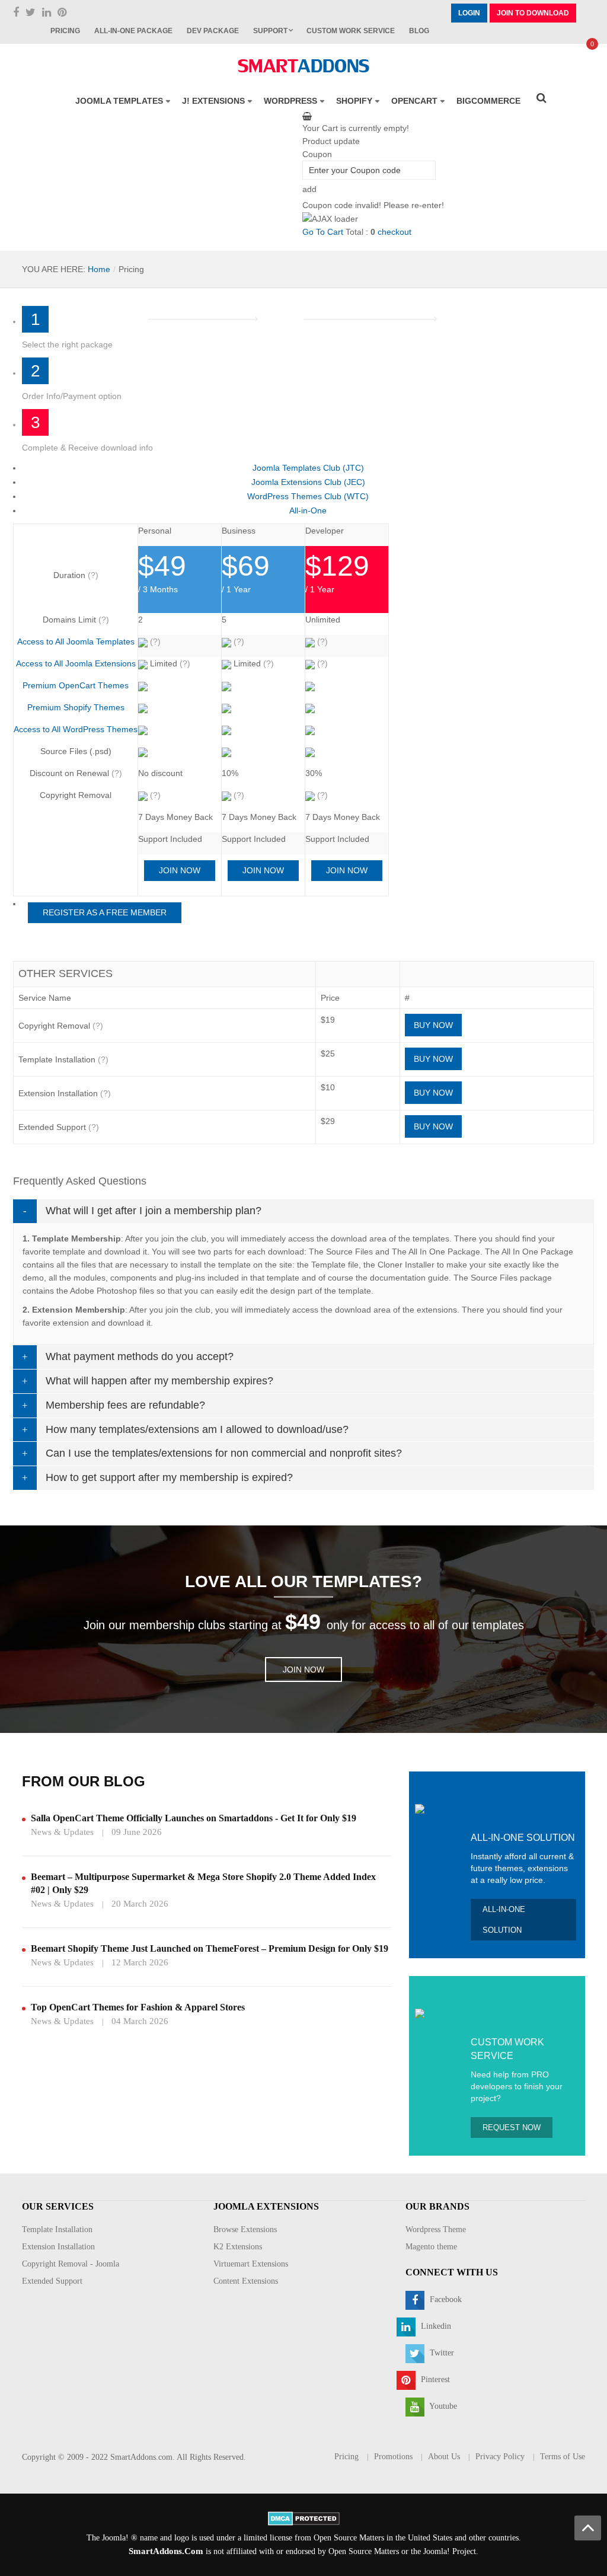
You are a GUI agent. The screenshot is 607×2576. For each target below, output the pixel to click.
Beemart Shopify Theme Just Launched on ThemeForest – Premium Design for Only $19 (210, 1948)
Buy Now (433, 1025)
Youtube (442, 2406)
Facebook (445, 2299)
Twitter (441, 2353)
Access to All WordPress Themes (76, 729)
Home (99, 269)
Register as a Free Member (105, 912)
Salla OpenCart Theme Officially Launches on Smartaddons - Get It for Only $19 (194, 1818)
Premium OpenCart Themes (76, 685)
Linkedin (435, 2326)
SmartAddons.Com (166, 2551)
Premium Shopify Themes (76, 707)
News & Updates (62, 1832)
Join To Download (533, 13)
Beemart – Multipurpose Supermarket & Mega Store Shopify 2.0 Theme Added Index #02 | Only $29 (203, 1883)
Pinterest (434, 2379)
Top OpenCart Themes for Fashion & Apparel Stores (138, 2007)
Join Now (180, 870)
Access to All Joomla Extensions (76, 663)
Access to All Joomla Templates (76, 641)
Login (469, 13)
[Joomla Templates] (303, 66)
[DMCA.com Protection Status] (304, 2518)
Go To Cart (323, 232)
